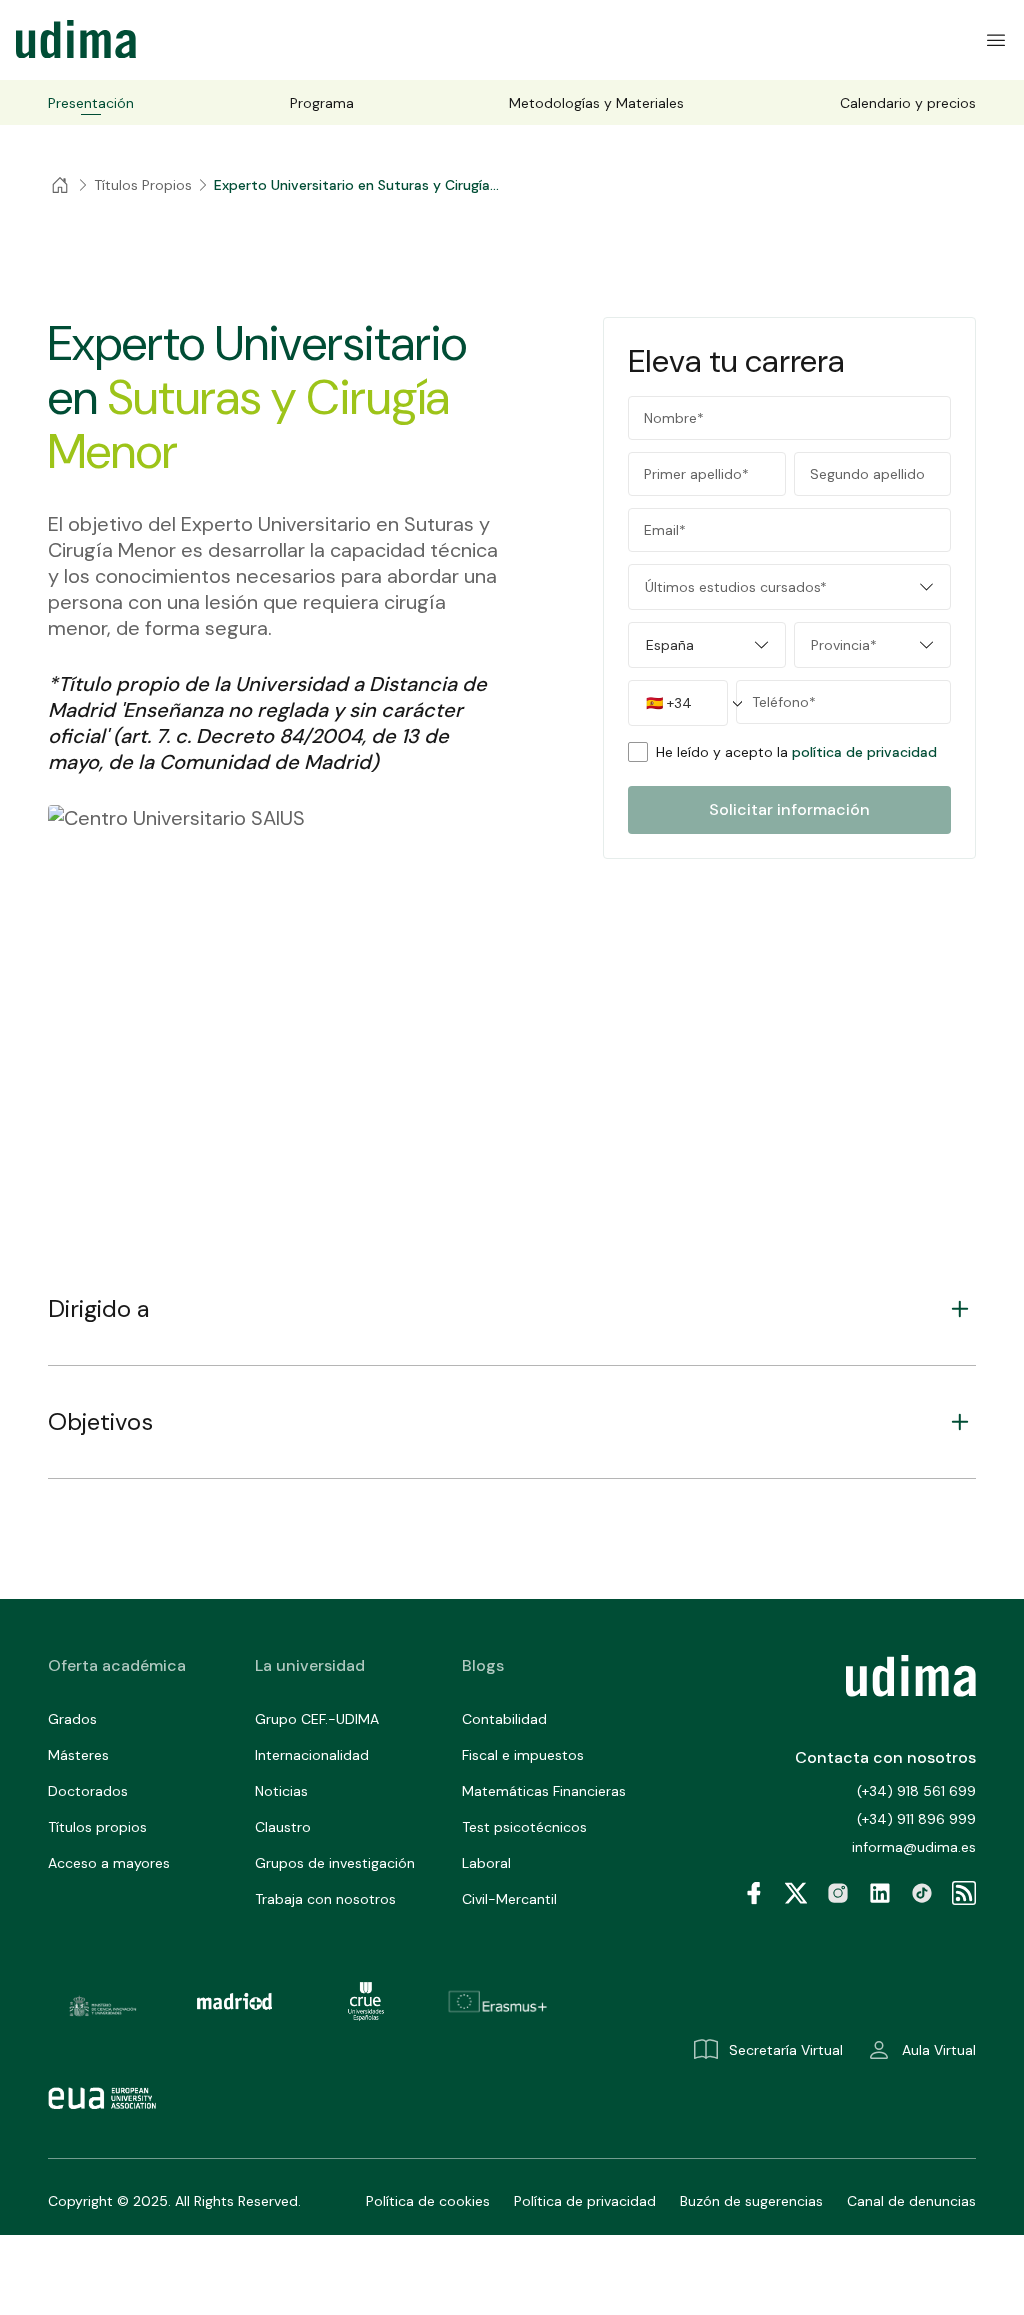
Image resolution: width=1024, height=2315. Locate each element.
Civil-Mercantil (509, 1899)
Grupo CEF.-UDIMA (317, 1719)
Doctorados (88, 1791)
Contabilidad (504, 1719)
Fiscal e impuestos (523, 1755)
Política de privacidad (585, 2201)
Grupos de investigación (335, 1863)
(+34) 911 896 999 (916, 1819)
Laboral (486, 1863)
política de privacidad (864, 752)
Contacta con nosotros (885, 1757)
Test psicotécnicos (524, 1827)
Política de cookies (428, 2201)
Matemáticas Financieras (544, 1791)
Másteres (78, 1755)
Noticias (281, 1791)
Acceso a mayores (109, 1863)
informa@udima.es (914, 1847)
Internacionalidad (312, 1755)
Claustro (283, 1827)
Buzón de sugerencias (751, 2201)
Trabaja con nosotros (325, 1899)
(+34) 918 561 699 (916, 1791)
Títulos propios (97, 1827)
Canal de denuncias (911, 2201)
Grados (72, 1719)
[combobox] (789, 587)
